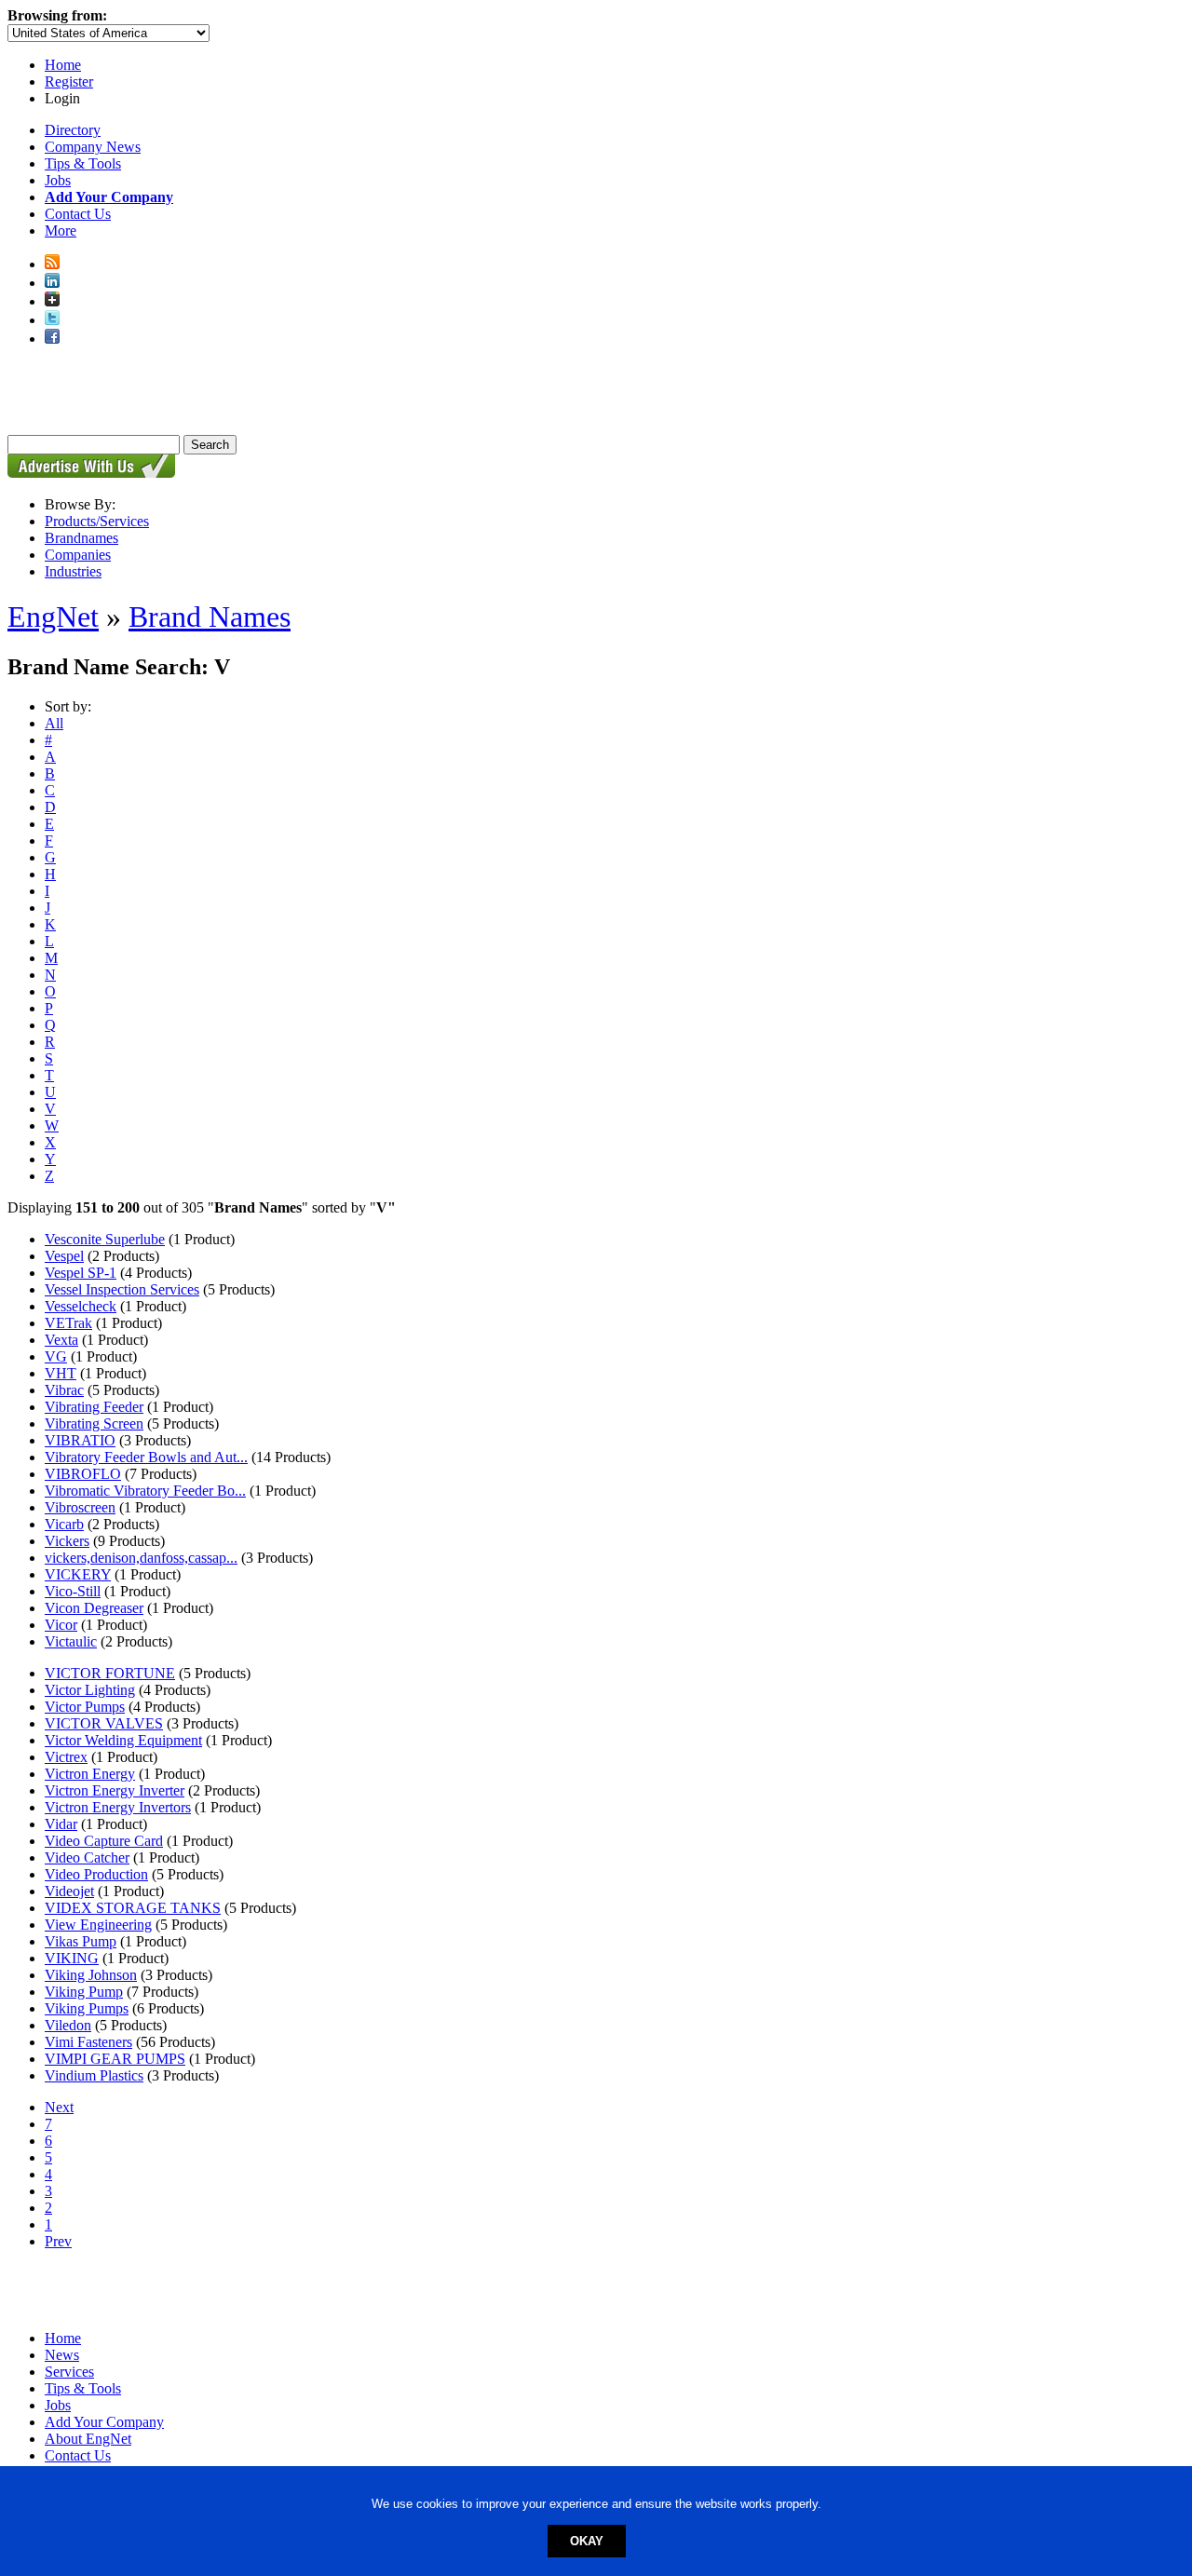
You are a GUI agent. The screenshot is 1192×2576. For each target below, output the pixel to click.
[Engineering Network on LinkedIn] (52, 283)
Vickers (67, 1541)
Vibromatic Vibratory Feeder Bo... (145, 1491)
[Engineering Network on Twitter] (52, 320)
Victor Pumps (85, 1707)
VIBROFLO (83, 1474)
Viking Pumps (87, 2008)
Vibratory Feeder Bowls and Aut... (146, 1457)
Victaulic (71, 1641)
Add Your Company (104, 2422)
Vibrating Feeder (94, 1407)
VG (56, 1356)
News (62, 2355)
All (54, 723)
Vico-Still (73, 1591)
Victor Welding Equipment (123, 1740)
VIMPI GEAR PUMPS (115, 2059)
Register (69, 81)
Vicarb (64, 1524)
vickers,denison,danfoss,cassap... (141, 1558)
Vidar (61, 1824)
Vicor (61, 1625)
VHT (61, 1373)
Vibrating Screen (94, 1424)
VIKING (72, 1958)
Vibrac (64, 1390)
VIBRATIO (80, 1440)
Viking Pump (84, 1992)
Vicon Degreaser (94, 1608)
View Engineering (98, 1925)
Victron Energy (90, 1774)
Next (59, 2107)
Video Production (96, 1874)
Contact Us (78, 214)
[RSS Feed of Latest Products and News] (52, 264)
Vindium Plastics (94, 2075)
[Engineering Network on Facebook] (52, 339)
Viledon (68, 2025)
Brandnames (81, 538)
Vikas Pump (81, 1941)
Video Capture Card (104, 1841)
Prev (58, 2241)
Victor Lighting (90, 1690)
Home (63, 65)
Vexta (61, 1340)
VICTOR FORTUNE (110, 1673)
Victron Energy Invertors (118, 1807)
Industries (73, 571)
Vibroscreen (80, 1507)
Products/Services (97, 521)
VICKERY (78, 1574)
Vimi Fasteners (88, 2042)
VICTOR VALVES (104, 1723)
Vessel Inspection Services (122, 1289)
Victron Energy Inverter (115, 1790)
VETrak (68, 1323)
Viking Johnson (91, 1975)
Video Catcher (87, 1857)
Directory (73, 130)
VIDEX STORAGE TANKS (133, 1908)
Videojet (69, 1891)
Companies (78, 555)
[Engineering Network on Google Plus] (52, 301)
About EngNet (88, 2439)
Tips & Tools (83, 163)
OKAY (587, 2541)
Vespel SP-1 (81, 1273)
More (61, 230)
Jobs (58, 180)
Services (69, 2372)
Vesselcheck (81, 1306)
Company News (93, 147)
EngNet (53, 617)
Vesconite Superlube (105, 1239)
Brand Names (210, 617)
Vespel (64, 1256)
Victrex (66, 1757)
